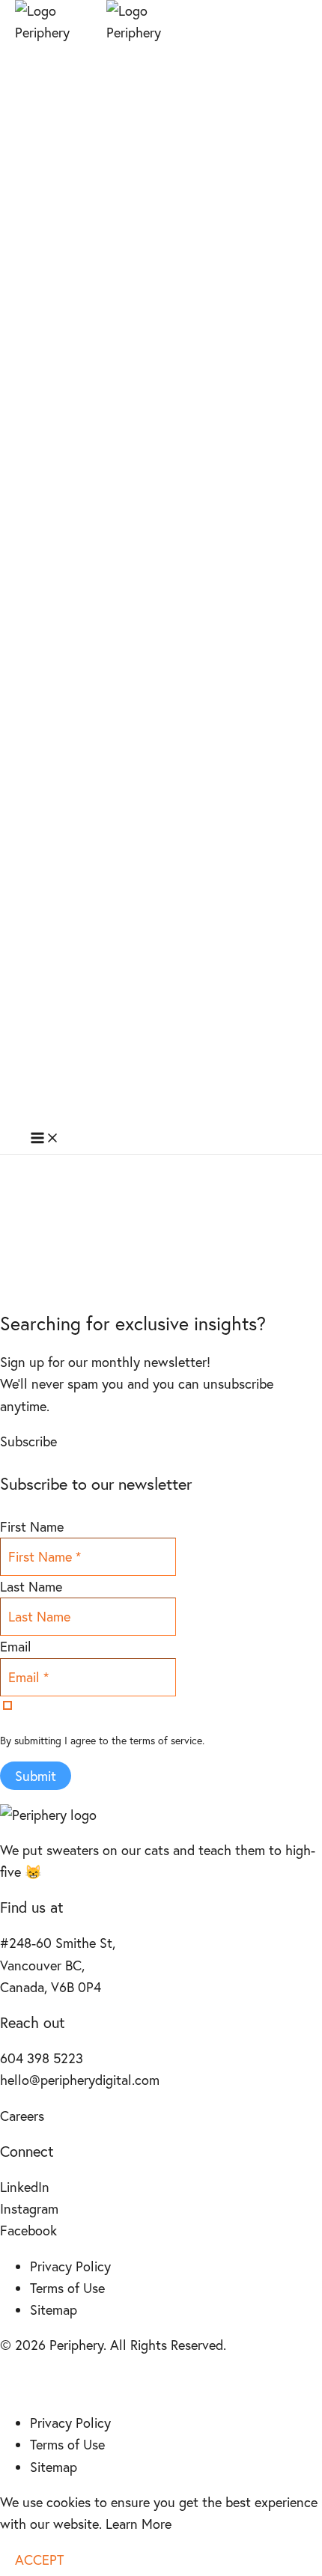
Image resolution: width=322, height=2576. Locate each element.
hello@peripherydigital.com (80, 2080)
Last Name (31, 1586)
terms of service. (167, 1740)
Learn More (139, 2524)
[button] (28, 1441)
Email (16, 1646)
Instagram (29, 2208)
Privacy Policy (70, 2266)
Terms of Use (67, 2288)
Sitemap (54, 2309)
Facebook (28, 2230)
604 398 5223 (42, 2058)
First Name (32, 1526)
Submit (36, 1776)
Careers (22, 2116)
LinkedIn (25, 2187)
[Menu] (15, 2384)
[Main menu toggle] (45, 1139)
